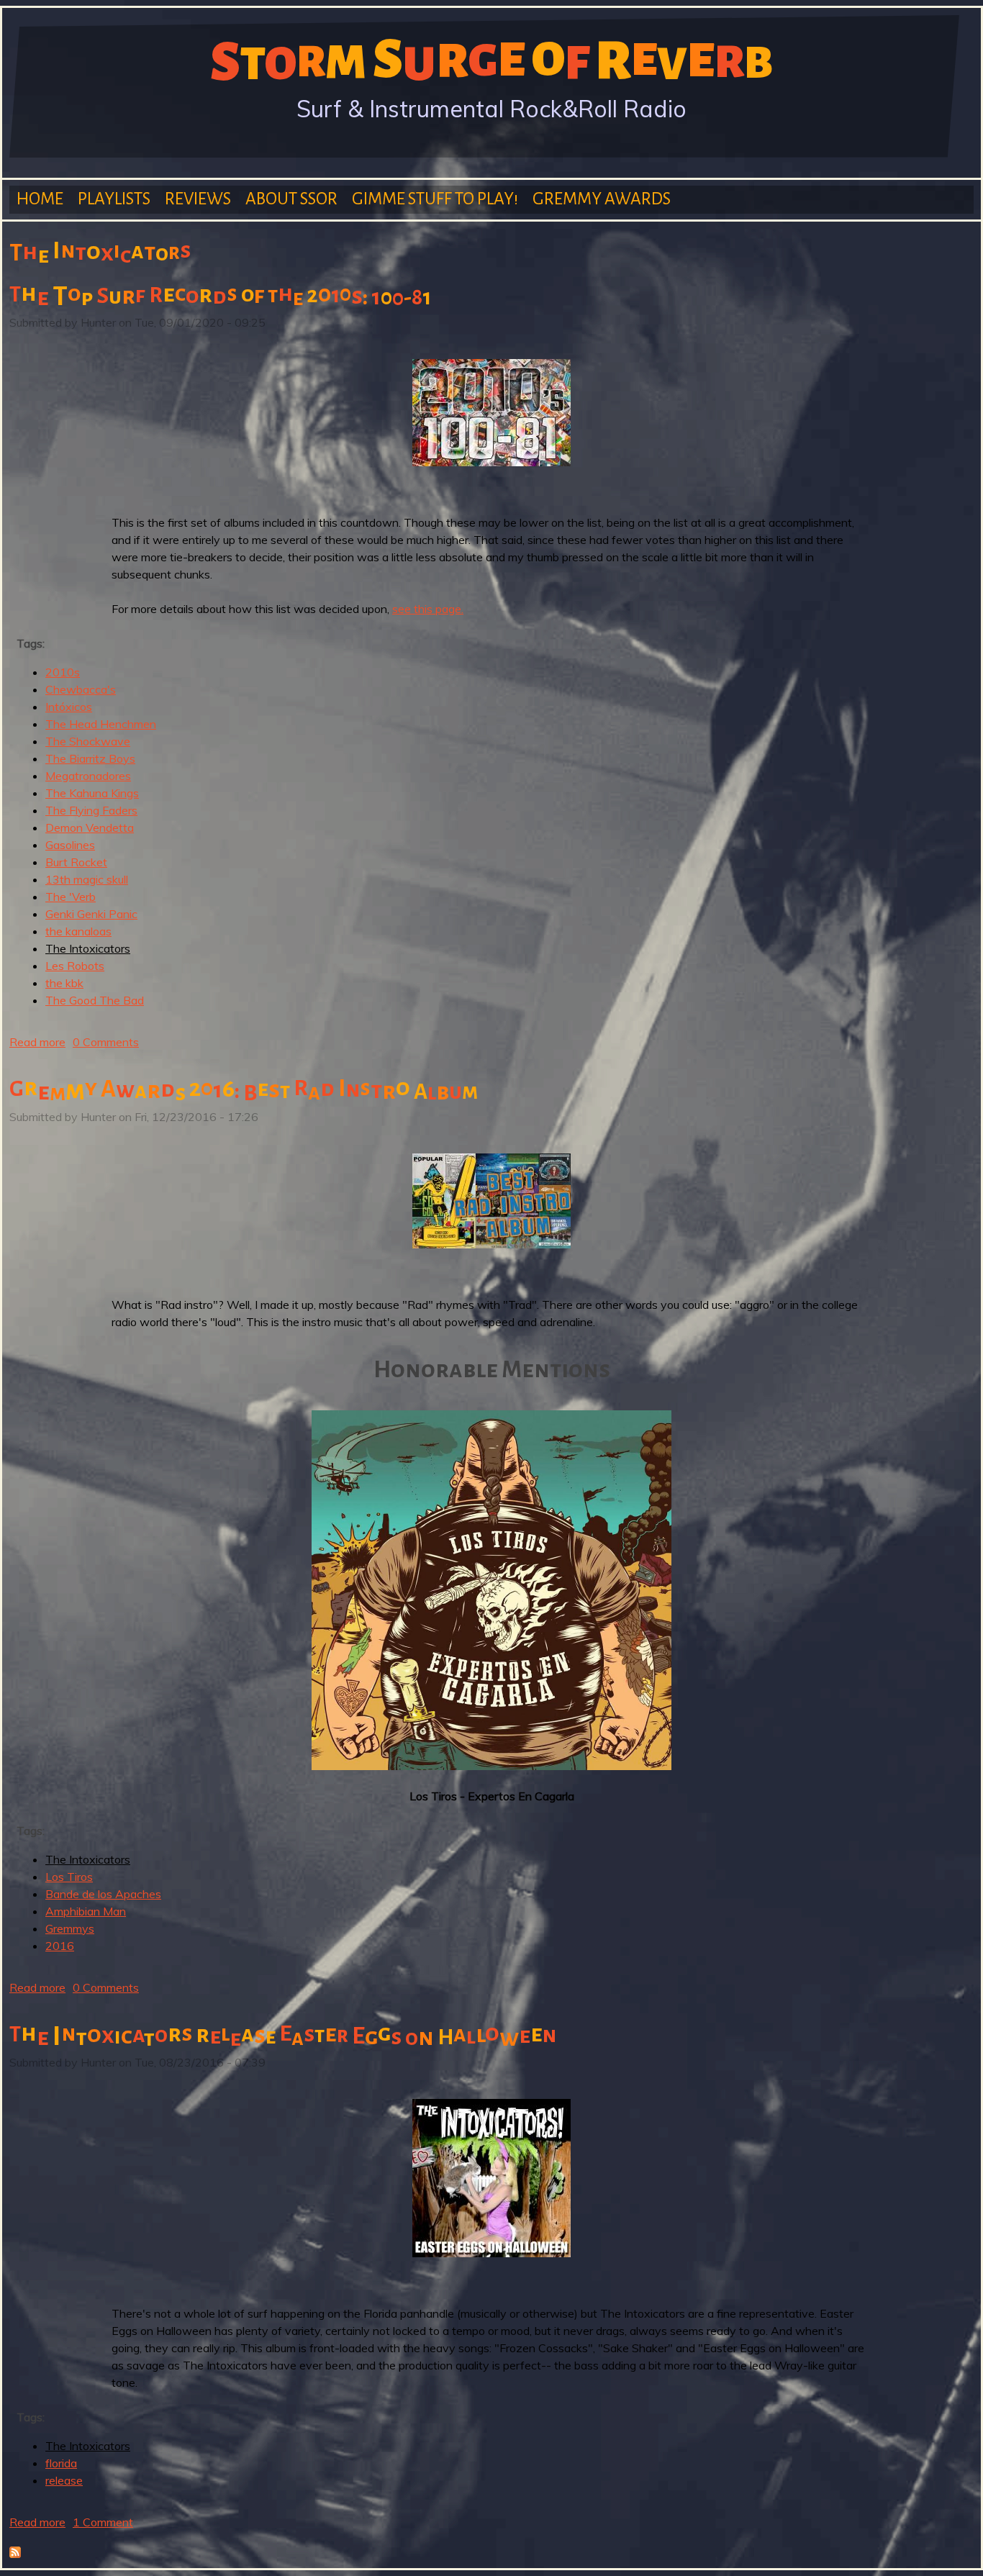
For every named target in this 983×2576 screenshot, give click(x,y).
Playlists (114, 199)
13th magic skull (87, 879)
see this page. (428, 609)
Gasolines (70, 845)
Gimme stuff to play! (435, 199)
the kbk (64, 983)
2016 (60, 1946)
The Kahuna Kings (92, 793)
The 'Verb (71, 897)
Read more (37, 1042)
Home (40, 199)
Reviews (198, 199)
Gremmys (70, 1928)
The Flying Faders (91, 810)
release (64, 2480)
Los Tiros (69, 1877)
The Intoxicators (88, 948)
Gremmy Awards (602, 199)
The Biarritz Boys (90, 758)
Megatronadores (88, 776)
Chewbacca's (81, 689)
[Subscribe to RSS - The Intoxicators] (15, 2554)
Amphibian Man (86, 1911)
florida (61, 2463)
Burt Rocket (76, 862)
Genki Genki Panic (91, 914)
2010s (63, 672)
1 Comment (103, 2522)
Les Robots (75, 966)
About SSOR (291, 199)
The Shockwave (88, 741)
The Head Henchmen (101, 724)
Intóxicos (69, 707)
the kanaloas (78, 931)
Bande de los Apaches (103, 1894)
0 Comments (106, 1042)
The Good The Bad (95, 1000)
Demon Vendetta (90, 827)
